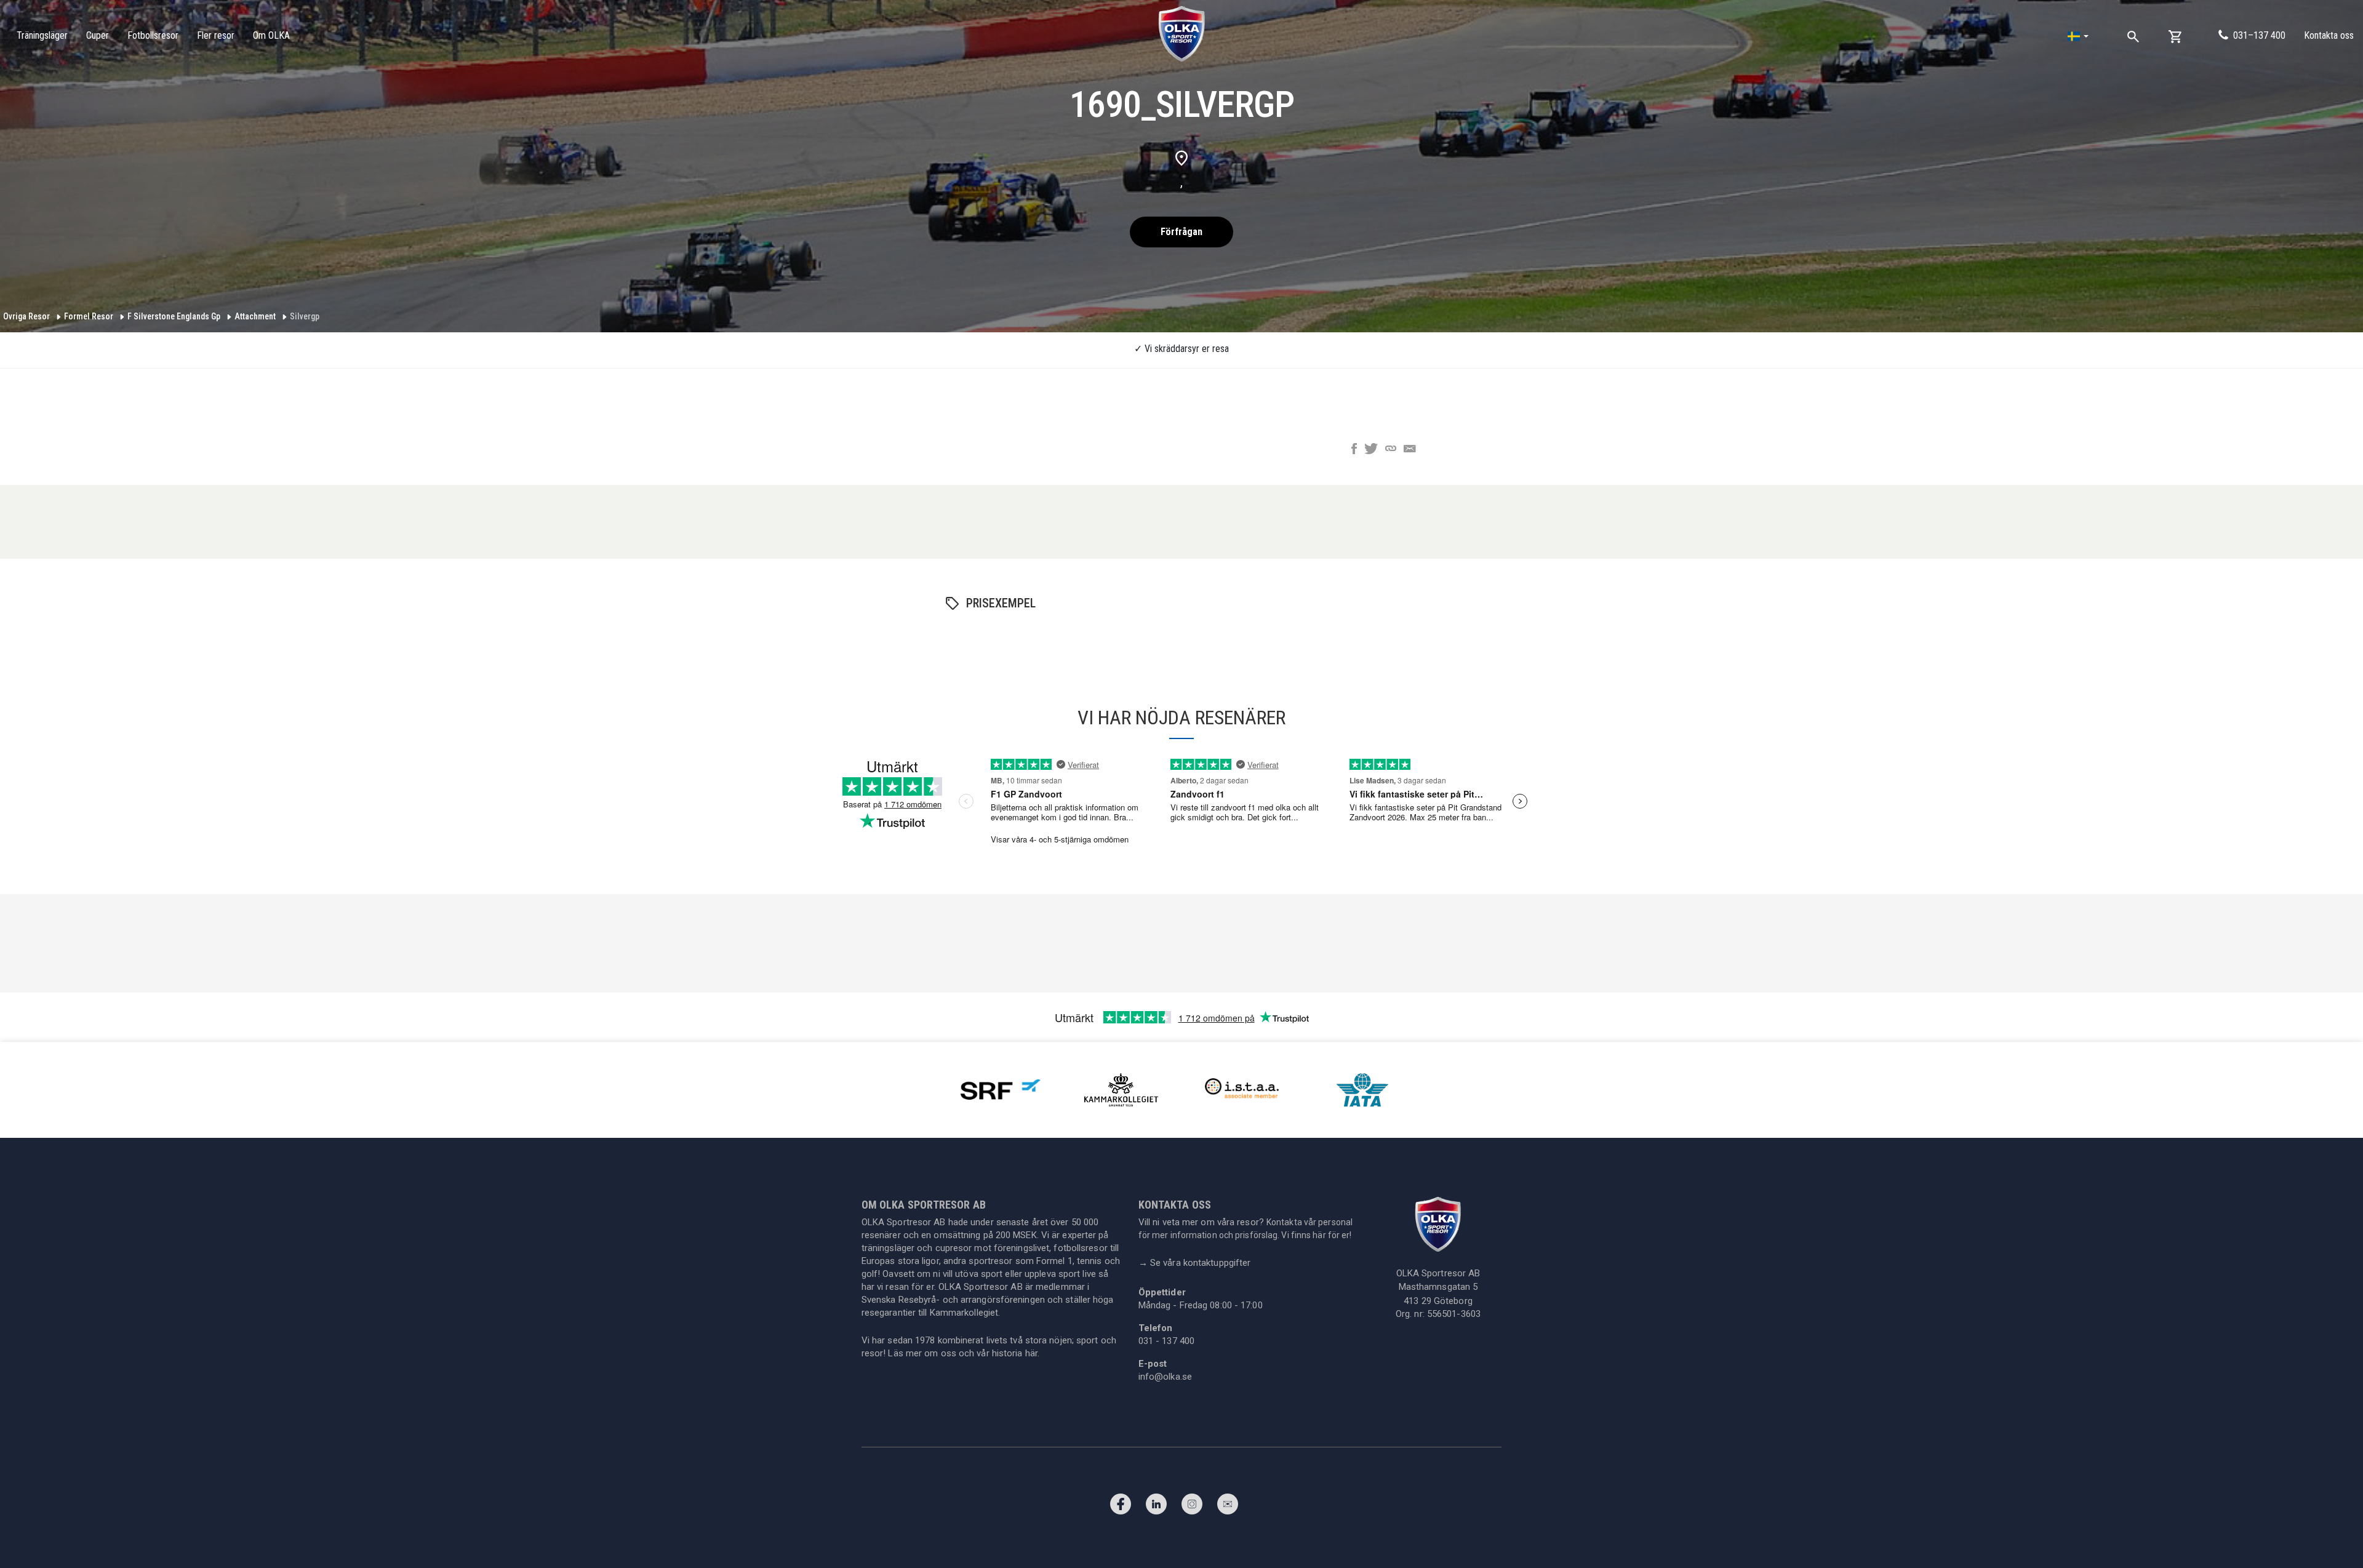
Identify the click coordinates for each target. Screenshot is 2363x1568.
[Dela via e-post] (1410, 450)
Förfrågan (1181, 232)
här (1031, 1353)
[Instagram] (1192, 1507)
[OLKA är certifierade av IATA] (1362, 1089)
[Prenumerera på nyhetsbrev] (1228, 1507)
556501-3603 (1454, 1314)
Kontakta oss (2329, 35)
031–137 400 (2259, 35)
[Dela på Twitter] (1371, 450)
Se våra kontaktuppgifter (1195, 1263)
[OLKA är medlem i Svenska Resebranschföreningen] (1001, 1089)
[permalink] (1391, 450)
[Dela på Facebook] (1354, 450)
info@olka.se (1165, 1377)
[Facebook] (1121, 1507)
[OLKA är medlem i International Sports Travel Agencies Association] (1242, 1089)
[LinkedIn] (1156, 1507)
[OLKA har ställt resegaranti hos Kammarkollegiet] (1121, 1089)
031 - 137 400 (1166, 1341)
